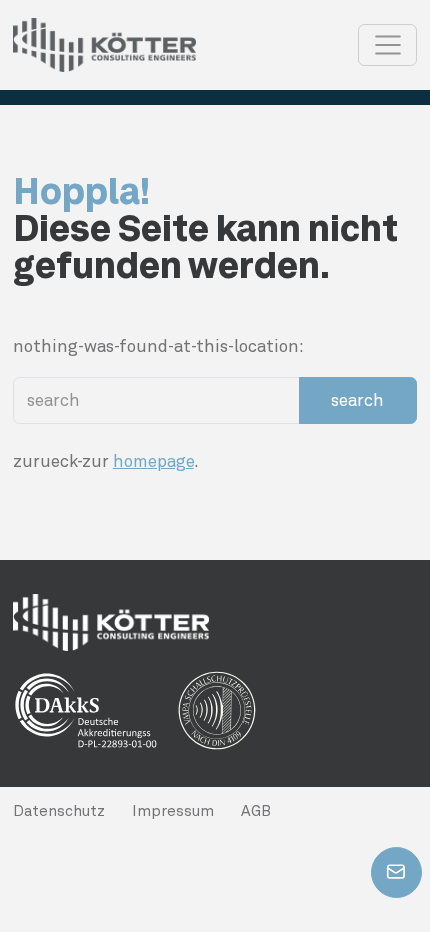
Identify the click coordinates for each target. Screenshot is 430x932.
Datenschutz (59, 811)
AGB (256, 811)
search (357, 400)
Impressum (173, 811)
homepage (153, 461)
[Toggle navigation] (387, 45)
